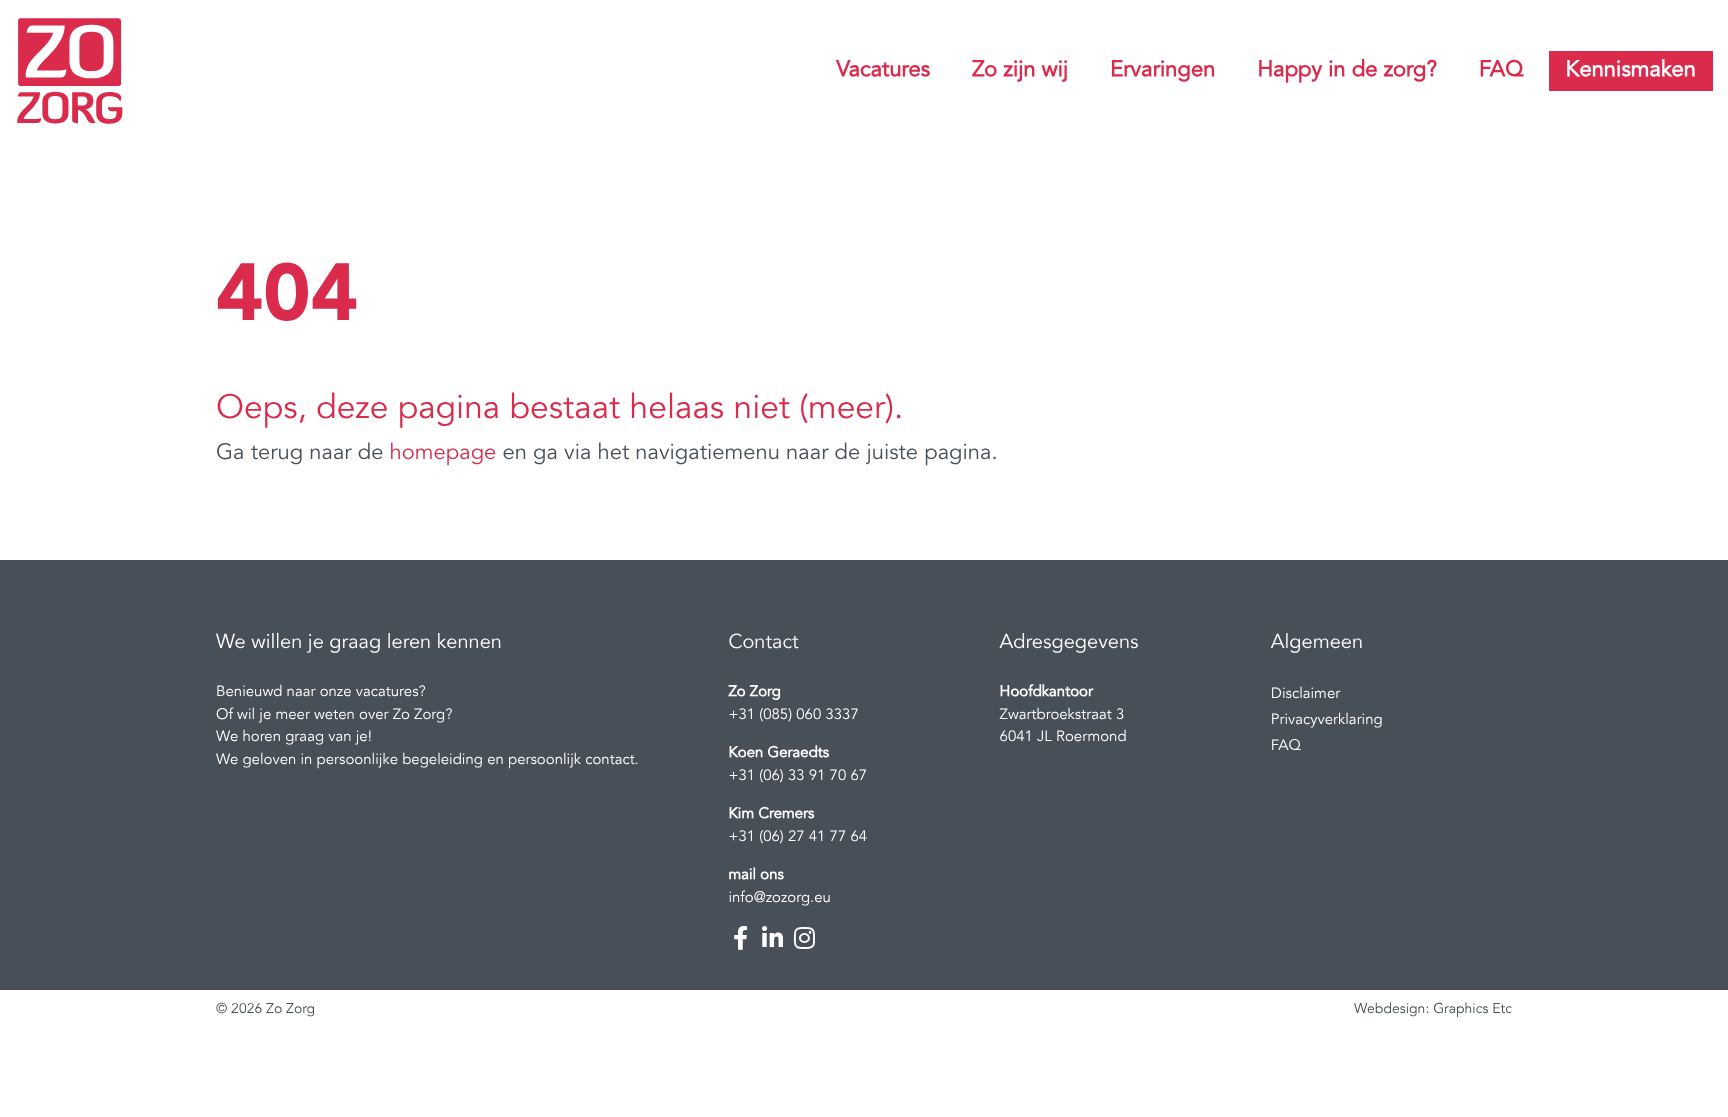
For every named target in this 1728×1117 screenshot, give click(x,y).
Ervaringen (1162, 71)
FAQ (1501, 71)
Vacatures (883, 71)
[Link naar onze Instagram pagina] (804, 938)
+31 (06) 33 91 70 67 (797, 776)
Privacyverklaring (1327, 720)
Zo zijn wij (1020, 71)
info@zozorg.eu (779, 898)
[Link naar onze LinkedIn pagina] (772, 938)
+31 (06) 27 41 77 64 (797, 837)
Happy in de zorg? (1347, 71)
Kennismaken (1631, 71)
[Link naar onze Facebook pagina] (740, 938)
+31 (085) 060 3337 (793, 715)
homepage (443, 454)
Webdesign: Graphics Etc (1433, 1010)
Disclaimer (1305, 694)
